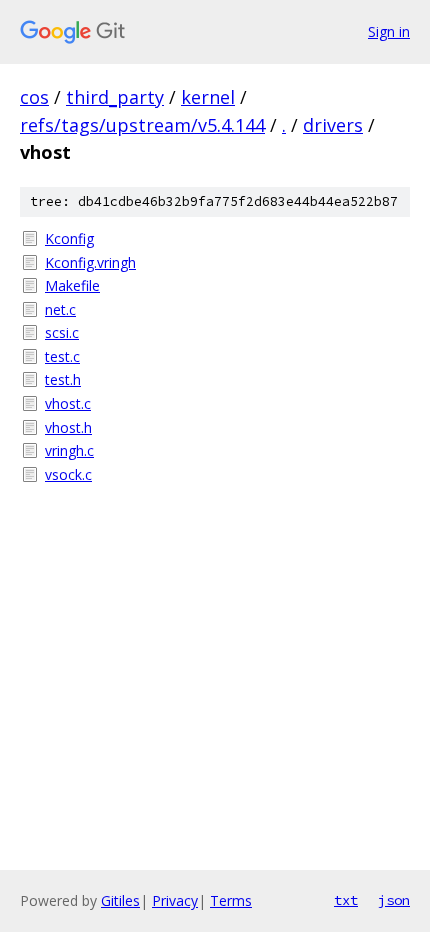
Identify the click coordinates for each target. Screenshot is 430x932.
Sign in (389, 31)
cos (34, 97)
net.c (60, 309)
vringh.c (69, 450)
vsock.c (68, 474)
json (394, 900)
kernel (208, 97)
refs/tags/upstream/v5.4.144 (142, 125)
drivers (333, 125)
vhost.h (68, 427)
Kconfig (69, 238)
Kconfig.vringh (90, 262)
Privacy (175, 900)
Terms (231, 900)
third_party (115, 97)
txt (346, 900)
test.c (62, 356)
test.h (63, 379)
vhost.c (68, 403)
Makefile (72, 285)
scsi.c (62, 332)
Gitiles (120, 900)
